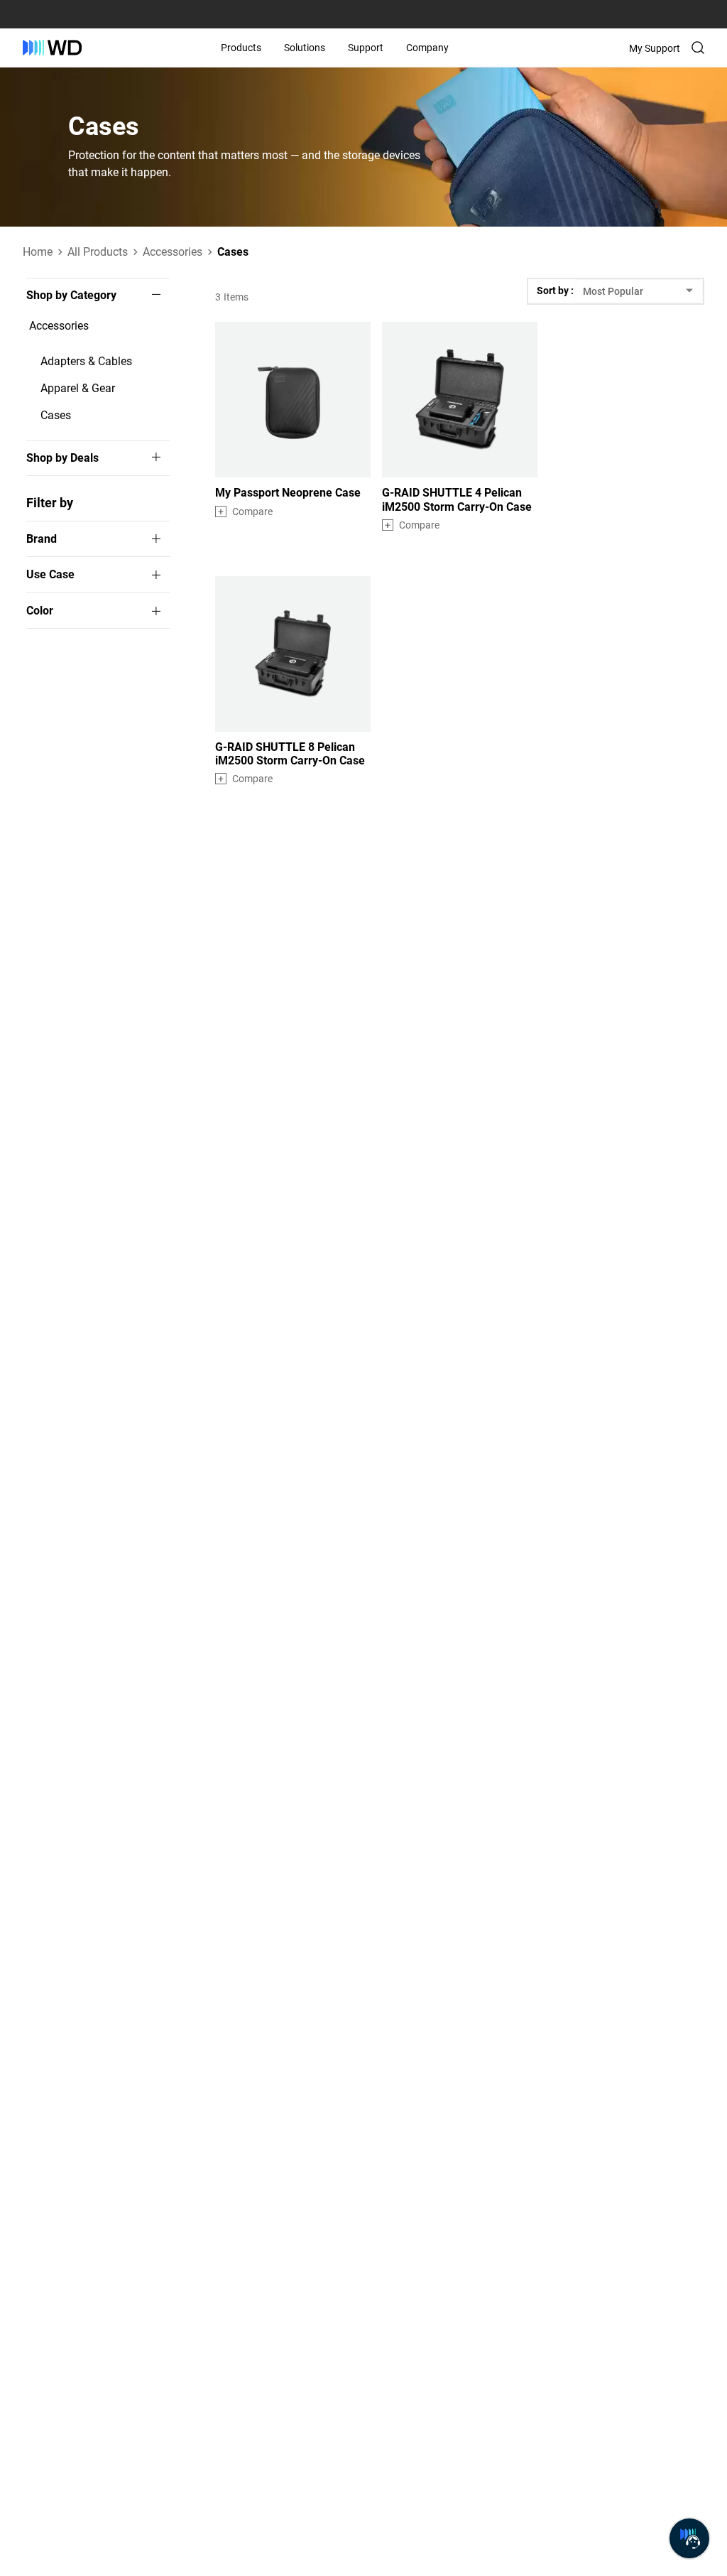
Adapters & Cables (86, 361)
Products (241, 48)
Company (427, 48)
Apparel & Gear (78, 388)
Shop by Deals (62, 458)
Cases (56, 415)
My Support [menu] (655, 48)
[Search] (698, 48)
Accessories (59, 326)
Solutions (305, 48)
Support (366, 48)
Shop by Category (71, 296)
